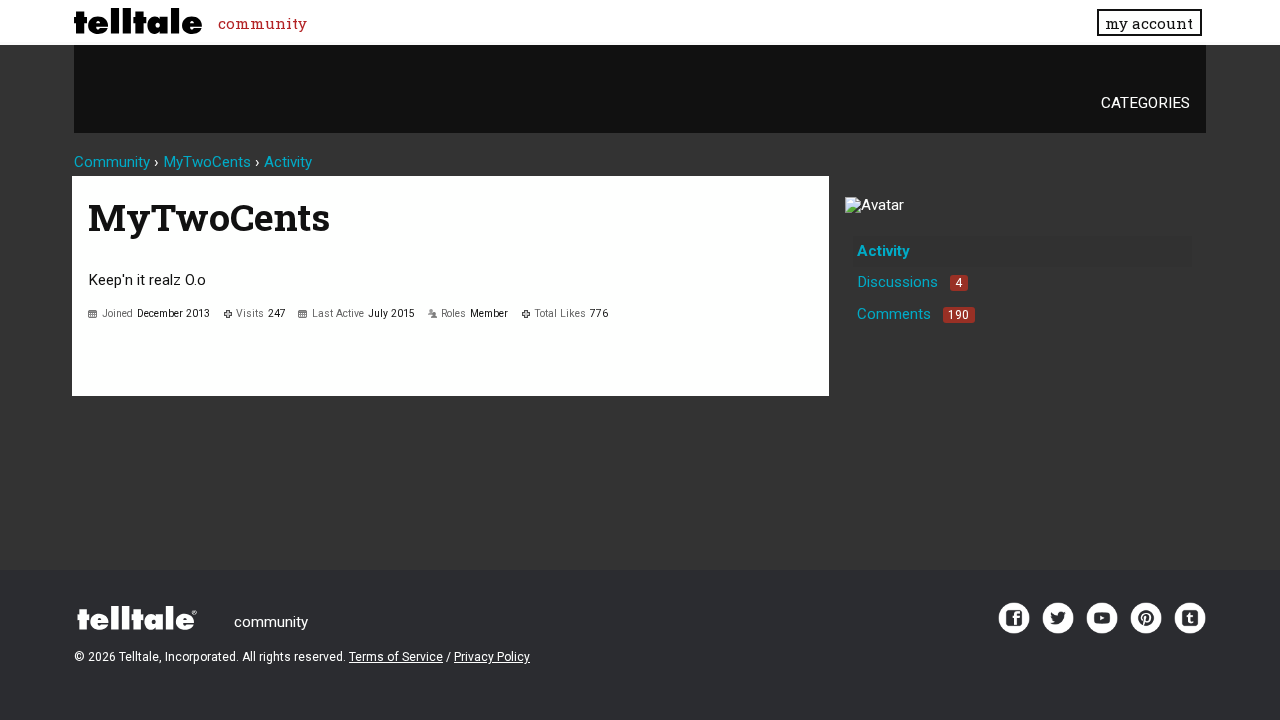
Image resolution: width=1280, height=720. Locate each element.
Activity (883, 251)
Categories (1145, 103)
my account (1149, 23)
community (262, 23)
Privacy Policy (492, 657)
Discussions (909, 282)
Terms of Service (396, 657)
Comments (913, 314)
